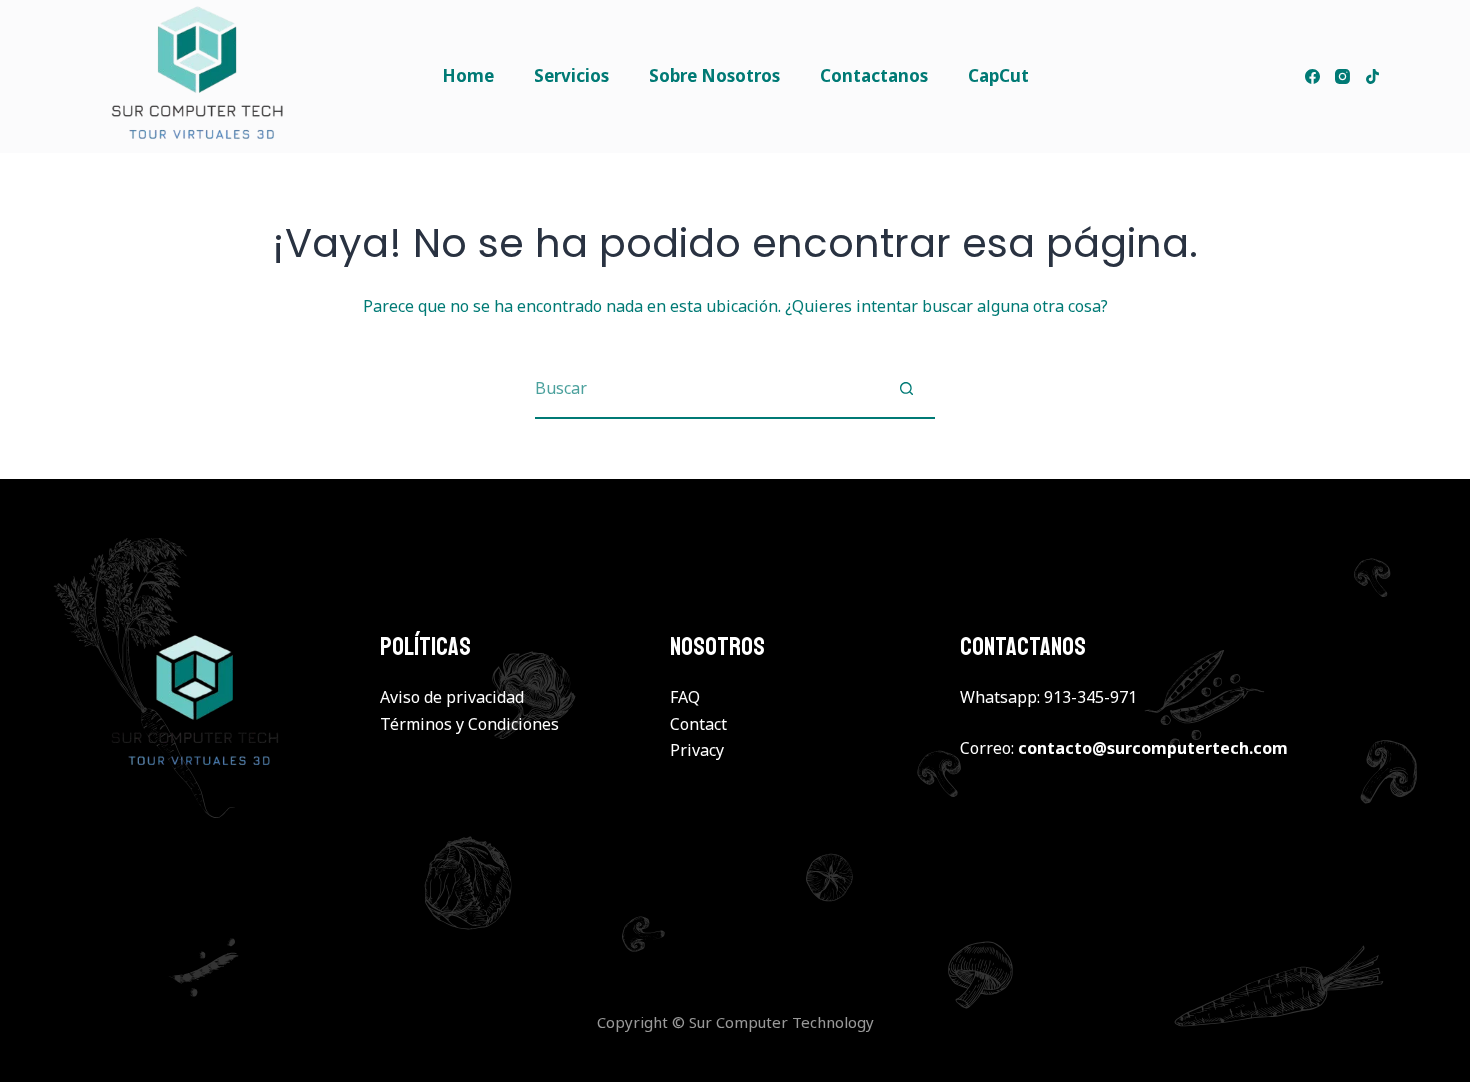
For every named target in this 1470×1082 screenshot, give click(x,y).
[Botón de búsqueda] (906, 388)
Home (468, 75)
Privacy (697, 750)
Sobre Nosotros (714, 75)
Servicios (571, 75)
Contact (698, 724)
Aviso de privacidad (452, 697)
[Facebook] (1312, 76)
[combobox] (706, 388)
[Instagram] (1342, 76)
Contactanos (874, 75)
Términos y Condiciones (469, 724)
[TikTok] (1372, 76)
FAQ (685, 697)
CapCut (998, 75)
